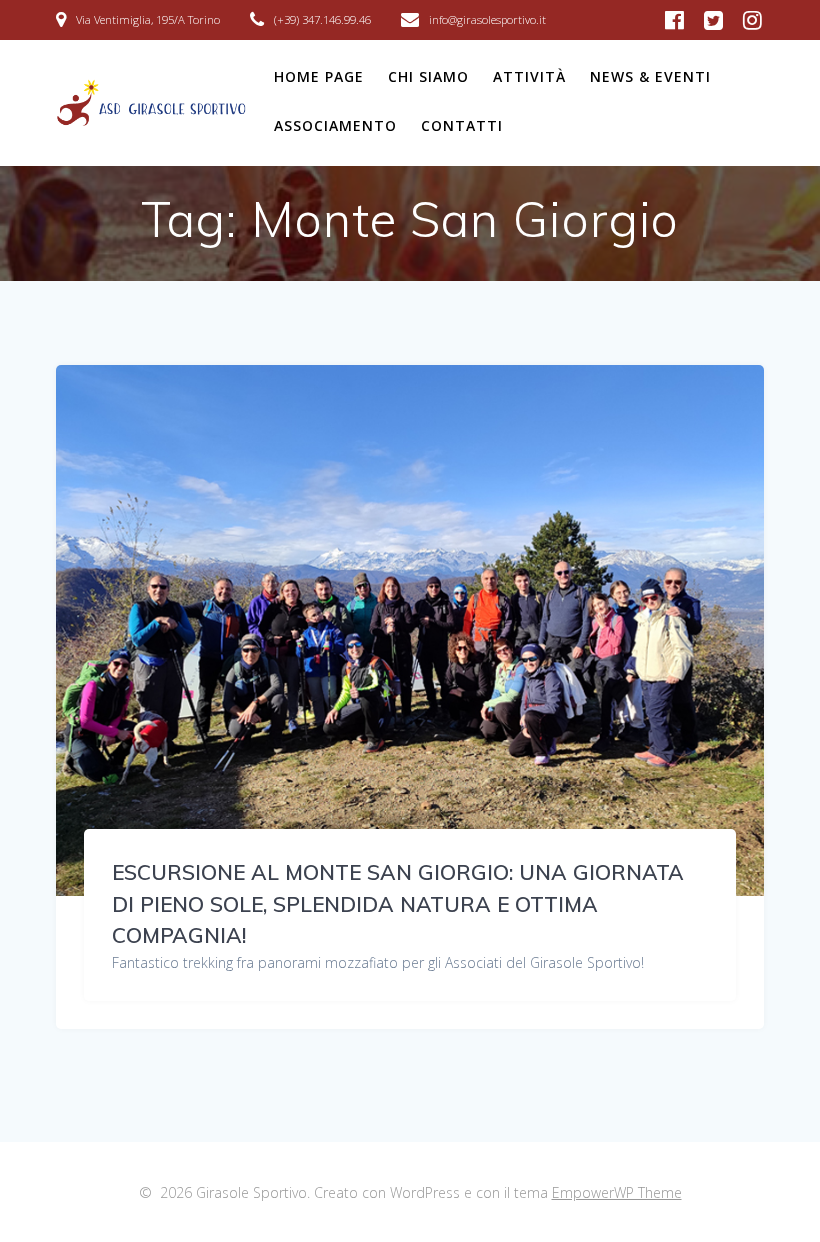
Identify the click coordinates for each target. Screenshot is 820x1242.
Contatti (462, 125)
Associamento (335, 125)
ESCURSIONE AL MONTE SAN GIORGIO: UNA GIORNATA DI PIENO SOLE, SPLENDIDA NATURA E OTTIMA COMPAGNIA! (398, 903)
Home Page (319, 76)
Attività (529, 76)
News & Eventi (650, 76)
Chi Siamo (428, 76)
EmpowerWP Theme (617, 1192)
